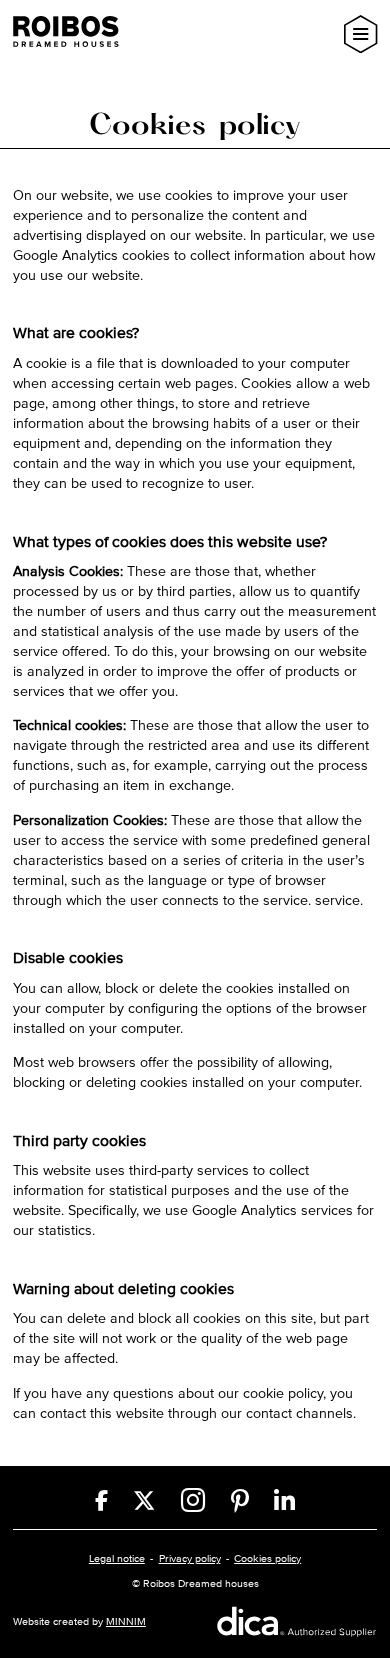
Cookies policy (267, 1558)
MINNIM (126, 1621)
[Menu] (361, 34)
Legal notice (117, 1558)
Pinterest (240, 1501)
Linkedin (284, 1501)
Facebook (101, 1500)
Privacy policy (190, 1558)
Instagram (193, 1500)
